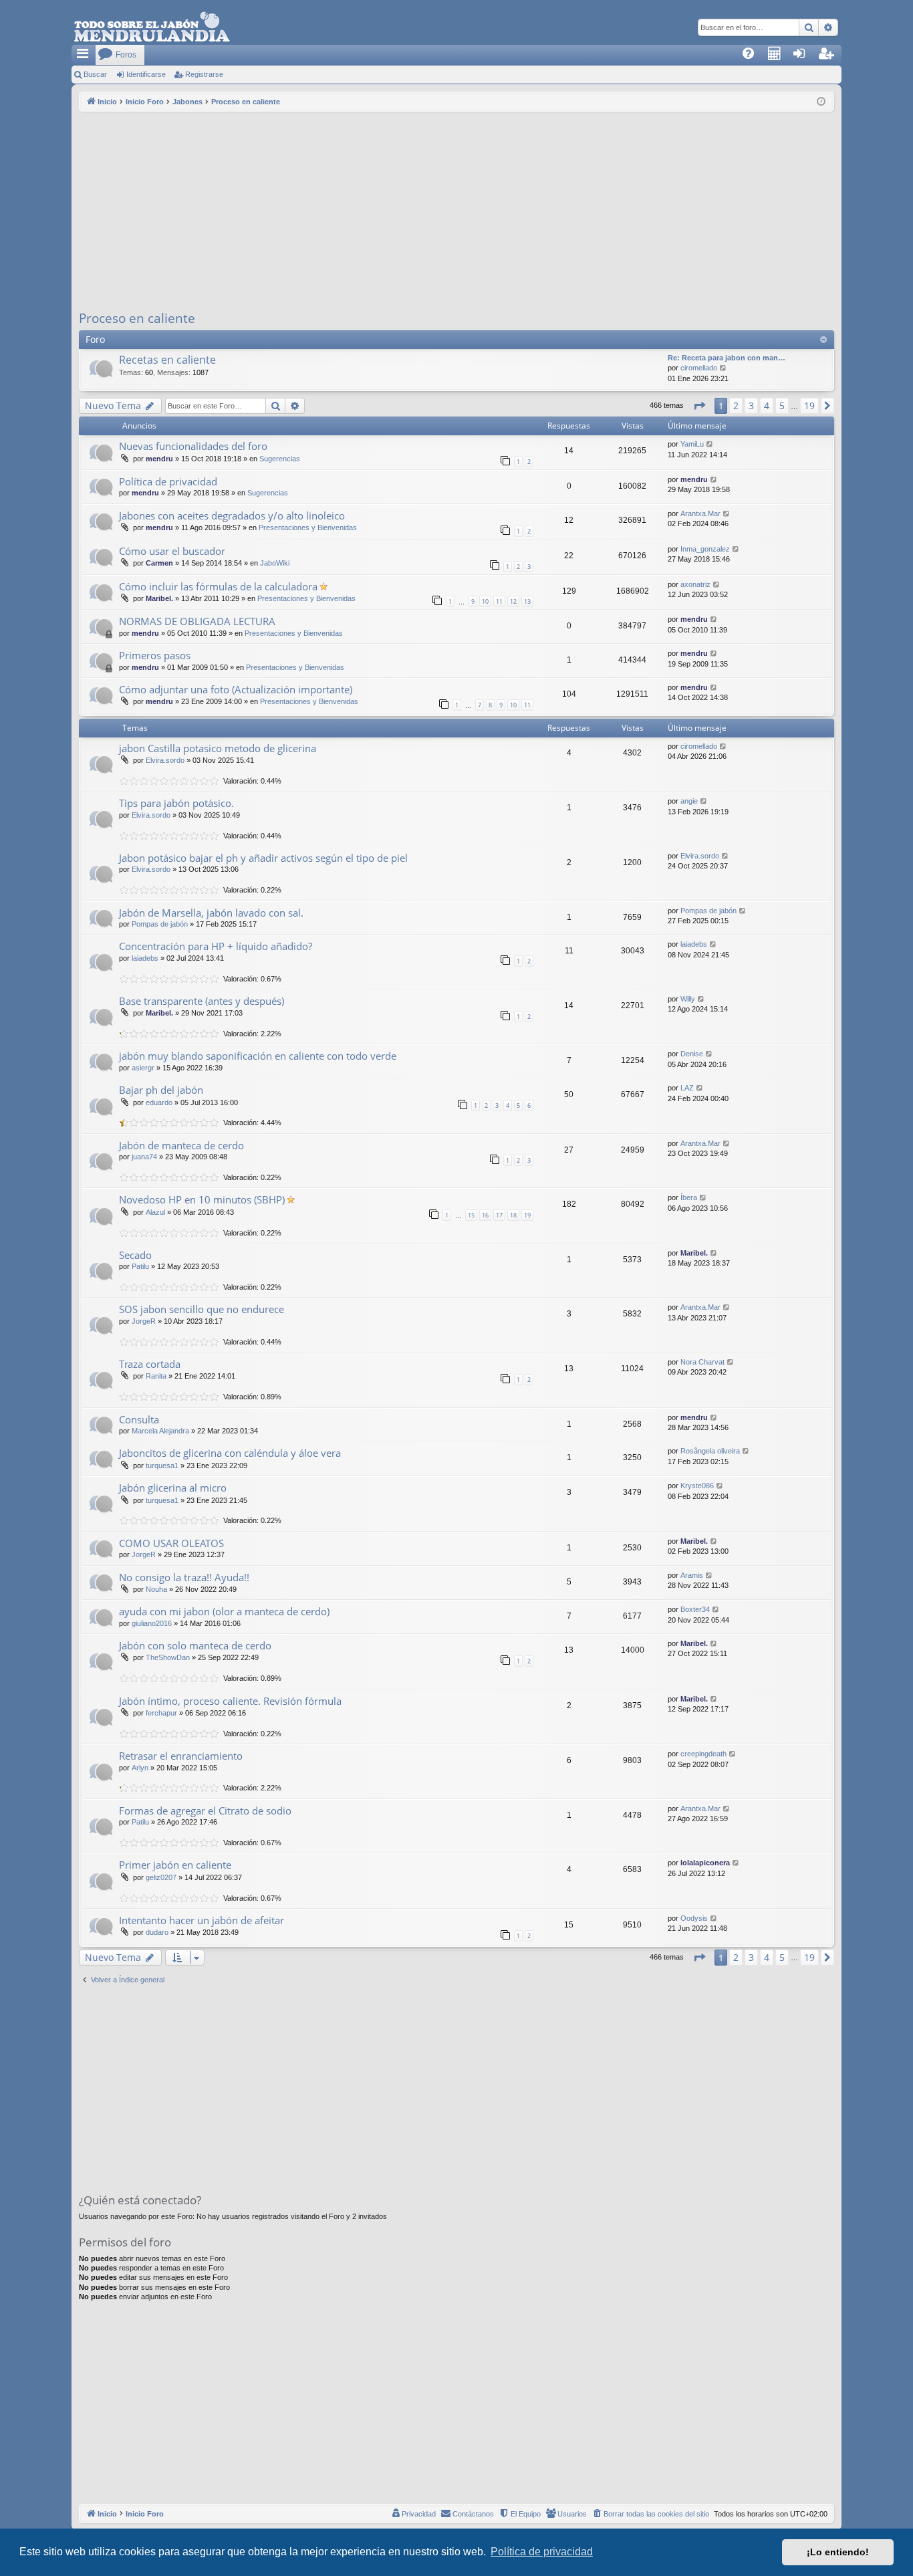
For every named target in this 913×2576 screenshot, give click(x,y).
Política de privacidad (168, 481)
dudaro (157, 1932)
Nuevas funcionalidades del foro (193, 446)
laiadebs (145, 958)
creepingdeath (703, 1754)
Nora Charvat (702, 1362)
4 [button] (767, 405)
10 (485, 601)
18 (513, 1215)
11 (499, 601)
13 (527, 601)
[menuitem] (753, 55)
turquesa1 (162, 1466)
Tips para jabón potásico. (176, 803)
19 (527, 1215)
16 (485, 1215)
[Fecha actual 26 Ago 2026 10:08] (821, 102)
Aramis (692, 1575)
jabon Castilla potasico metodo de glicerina (218, 748)
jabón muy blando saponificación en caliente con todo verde (258, 1056)
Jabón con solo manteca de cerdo (195, 1645)
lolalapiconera (705, 1863)
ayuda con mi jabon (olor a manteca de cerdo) (224, 1611)
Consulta (139, 1419)
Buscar (95, 74)
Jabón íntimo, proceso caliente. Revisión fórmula (230, 1701)
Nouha (156, 1589)
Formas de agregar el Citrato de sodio (205, 1810)
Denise (692, 1054)
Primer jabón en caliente (175, 1865)
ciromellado (699, 368)
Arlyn (140, 1768)
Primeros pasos (155, 655)
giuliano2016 (152, 1623)
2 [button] (736, 405)
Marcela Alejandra (160, 1431)
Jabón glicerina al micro (173, 1488)
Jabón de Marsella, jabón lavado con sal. (211, 913)
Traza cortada (150, 1364)
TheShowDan (168, 1657)
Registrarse (204, 74)
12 (513, 601)
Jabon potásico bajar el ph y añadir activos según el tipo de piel (263, 858)
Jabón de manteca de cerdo (181, 1145)
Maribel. (159, 598)
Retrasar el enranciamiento (181, 1756)
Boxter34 (695, 1609)
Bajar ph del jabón (161, 1090)
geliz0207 (161, 1877)
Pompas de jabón (160, 924)
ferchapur (161, 1713)
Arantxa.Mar (700, 513)
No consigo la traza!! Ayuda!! (184, 1577)
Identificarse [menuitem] (806, 57)
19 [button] (809, 405)
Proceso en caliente (137, 318)
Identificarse (146, 74)
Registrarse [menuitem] (832, 57)
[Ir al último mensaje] (710, 444)
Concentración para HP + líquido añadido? (216, 946)
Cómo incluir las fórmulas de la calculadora (218, 586)
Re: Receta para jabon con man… (727, 358)
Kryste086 (697, 1486)
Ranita (156, 1376)
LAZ (687, 1088)
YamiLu (692, 444)
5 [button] (782, 405)
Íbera (689, 1197)
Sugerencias (280, 459)
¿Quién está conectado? (140, 2200)
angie (689, 801)
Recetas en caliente (167, 360)
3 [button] (751, 405)
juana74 (144, 1157)
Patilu (140, 1266)
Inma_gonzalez (705, 549)
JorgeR (144, 1321)
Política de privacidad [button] (542, 2552)
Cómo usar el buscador (172, 551)
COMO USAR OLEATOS (171, 1543)
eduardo (159, 1102)
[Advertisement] (456, 212)
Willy (688, 999)
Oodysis (694, 1918)
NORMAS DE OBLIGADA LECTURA (197, 621)
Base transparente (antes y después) (202, 1001)
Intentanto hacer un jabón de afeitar (202, 1920)
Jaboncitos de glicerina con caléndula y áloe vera (230, 1453)
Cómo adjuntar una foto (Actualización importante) (236, 689)
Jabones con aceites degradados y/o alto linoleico (232, 515)
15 (471, 1215)
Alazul (155, 1212)
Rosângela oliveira (710, 1451)
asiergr (143, 1068)
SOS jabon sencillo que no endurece (202, 1309)
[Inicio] (152, 27)
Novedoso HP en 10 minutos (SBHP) (202, 1199)
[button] (699, 406)
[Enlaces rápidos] (84, 55)
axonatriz (695, 584)
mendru (159, 459)
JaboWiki (275, 563)
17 (499, 1215)
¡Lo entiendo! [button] (838, 2552)
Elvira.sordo (165, 760)
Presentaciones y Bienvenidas (308, 528)
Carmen (159, 563)
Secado (135, 1255)
